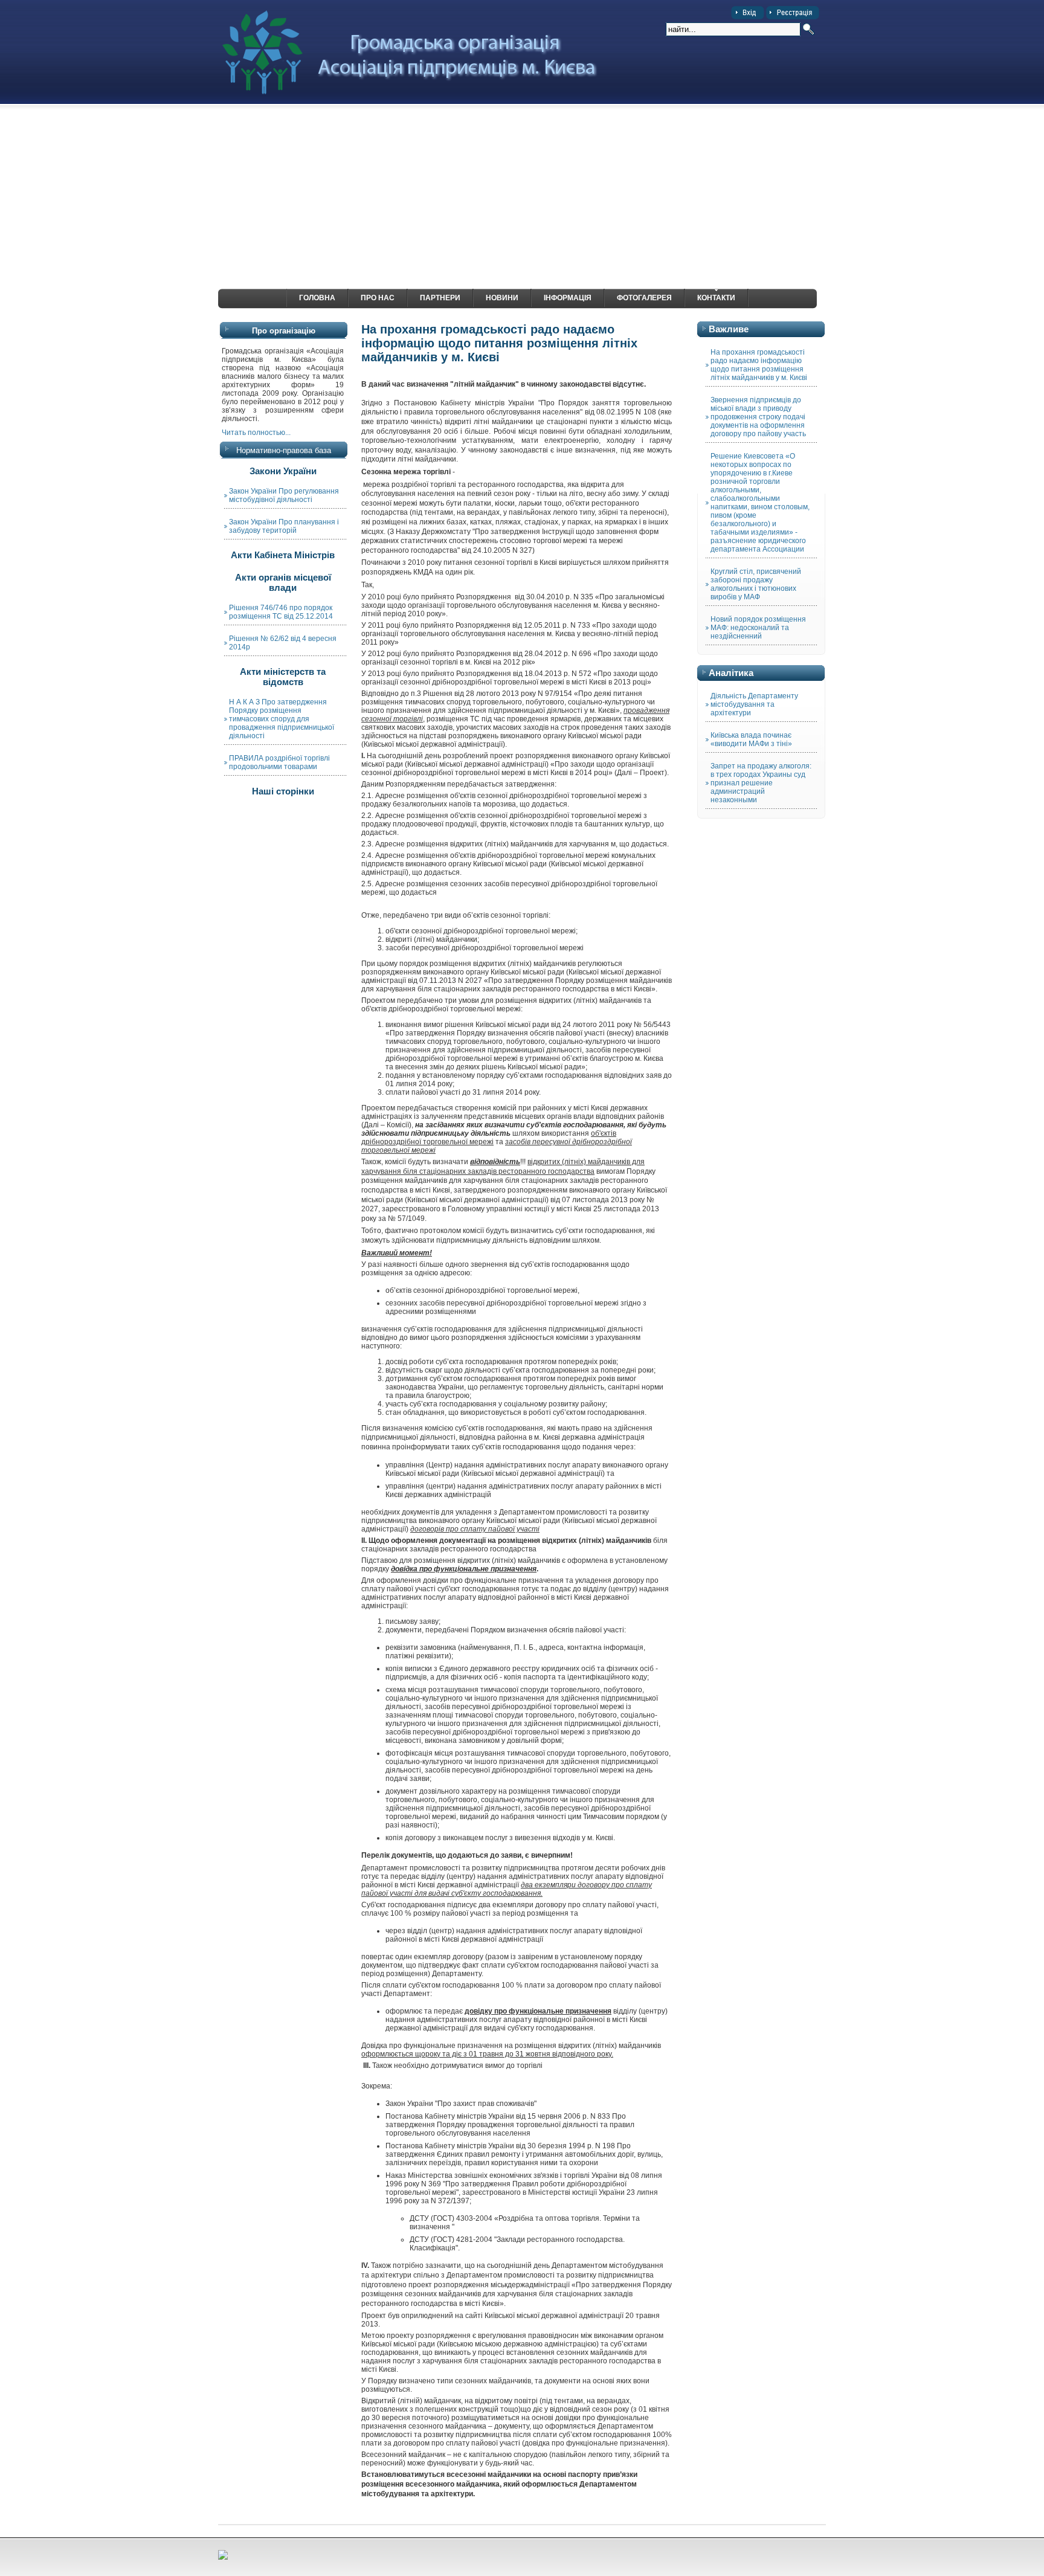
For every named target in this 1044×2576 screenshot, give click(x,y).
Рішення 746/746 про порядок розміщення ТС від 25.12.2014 (281, 612)
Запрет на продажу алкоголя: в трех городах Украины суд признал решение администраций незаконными (761, 783)
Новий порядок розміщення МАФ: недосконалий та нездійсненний (758, 628)
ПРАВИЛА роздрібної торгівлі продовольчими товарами (279, 762)
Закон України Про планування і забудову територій (284, 526)
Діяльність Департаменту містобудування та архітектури (754, 704)
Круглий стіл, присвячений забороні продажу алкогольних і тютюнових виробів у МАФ (756, 584)
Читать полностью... (256, 433)
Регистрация (793, 13)
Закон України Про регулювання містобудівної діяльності (284, 495)
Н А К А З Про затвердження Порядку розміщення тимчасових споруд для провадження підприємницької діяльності (282, 719)
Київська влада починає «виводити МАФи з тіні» (751, 739)
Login (748, 13)
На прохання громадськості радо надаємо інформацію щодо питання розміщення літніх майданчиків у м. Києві (759, 365)
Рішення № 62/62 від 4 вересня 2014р (283, 643)
